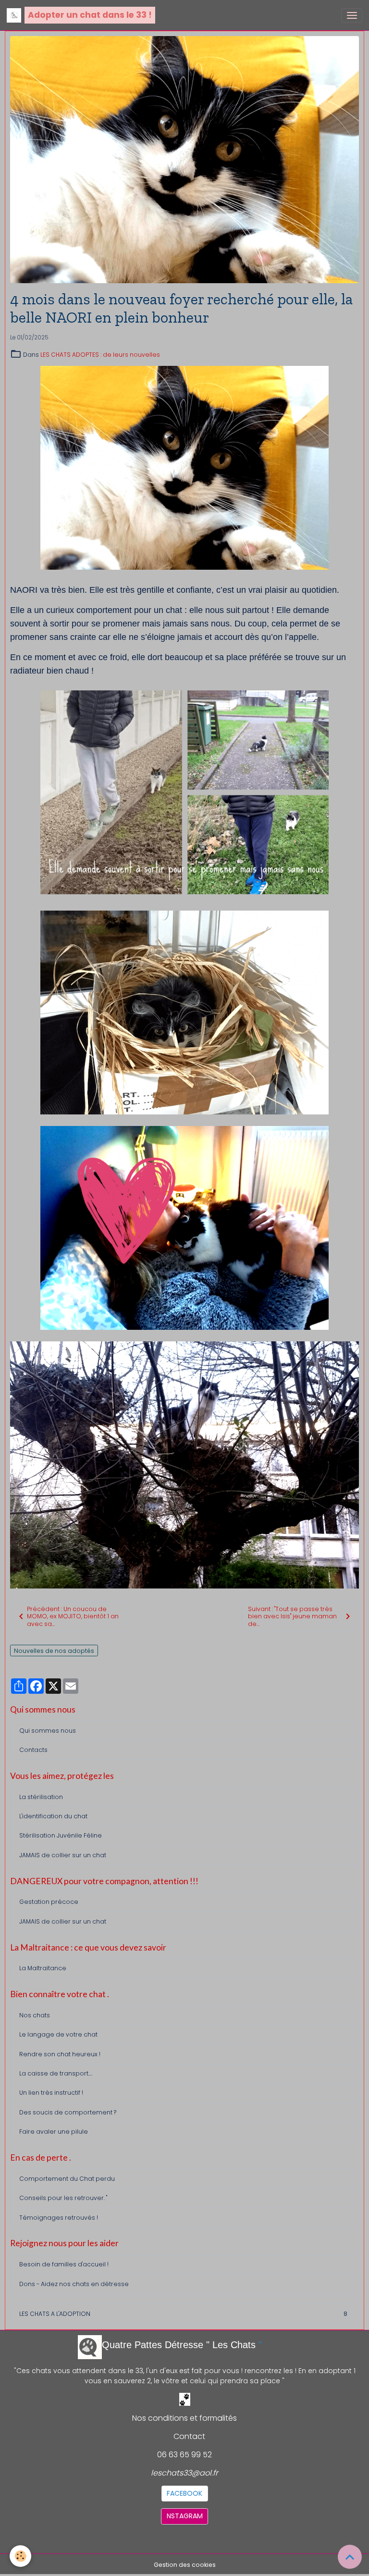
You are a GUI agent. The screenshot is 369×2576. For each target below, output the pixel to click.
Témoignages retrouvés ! (59, 2218)
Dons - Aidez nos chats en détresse (74, 2284)
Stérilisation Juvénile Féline (61, 1835)
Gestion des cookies (185, 2565)
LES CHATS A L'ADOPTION (183, 2314)
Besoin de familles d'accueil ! (64, 2264)
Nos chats (35, 2015)
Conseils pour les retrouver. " (63, 2198)
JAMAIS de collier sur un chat (63, 1855)
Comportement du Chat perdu (67, 2179)
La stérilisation (41, 1797)
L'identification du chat (53, 1816)
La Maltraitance (43, 1968)
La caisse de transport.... (56, 2073)
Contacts (33, 1750)
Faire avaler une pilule (54, 2132)
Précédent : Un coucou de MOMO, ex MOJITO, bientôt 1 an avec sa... (73, 1616)
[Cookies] (20, 2556)
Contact (189, 2436)
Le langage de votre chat (58, 2034)
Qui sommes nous (48, 1731)
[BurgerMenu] (352, 15)
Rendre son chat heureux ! (60, 2054)
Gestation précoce (49, 1902)
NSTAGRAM (185, 2516)
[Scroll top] (350, 2557)
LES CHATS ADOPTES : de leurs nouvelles (100, 355)
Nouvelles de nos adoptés (54, 1651)
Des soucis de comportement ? (68, 2112)
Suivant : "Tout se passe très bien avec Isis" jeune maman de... (292, 1616)
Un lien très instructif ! (51, 2093)
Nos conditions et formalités (184, 2418)
